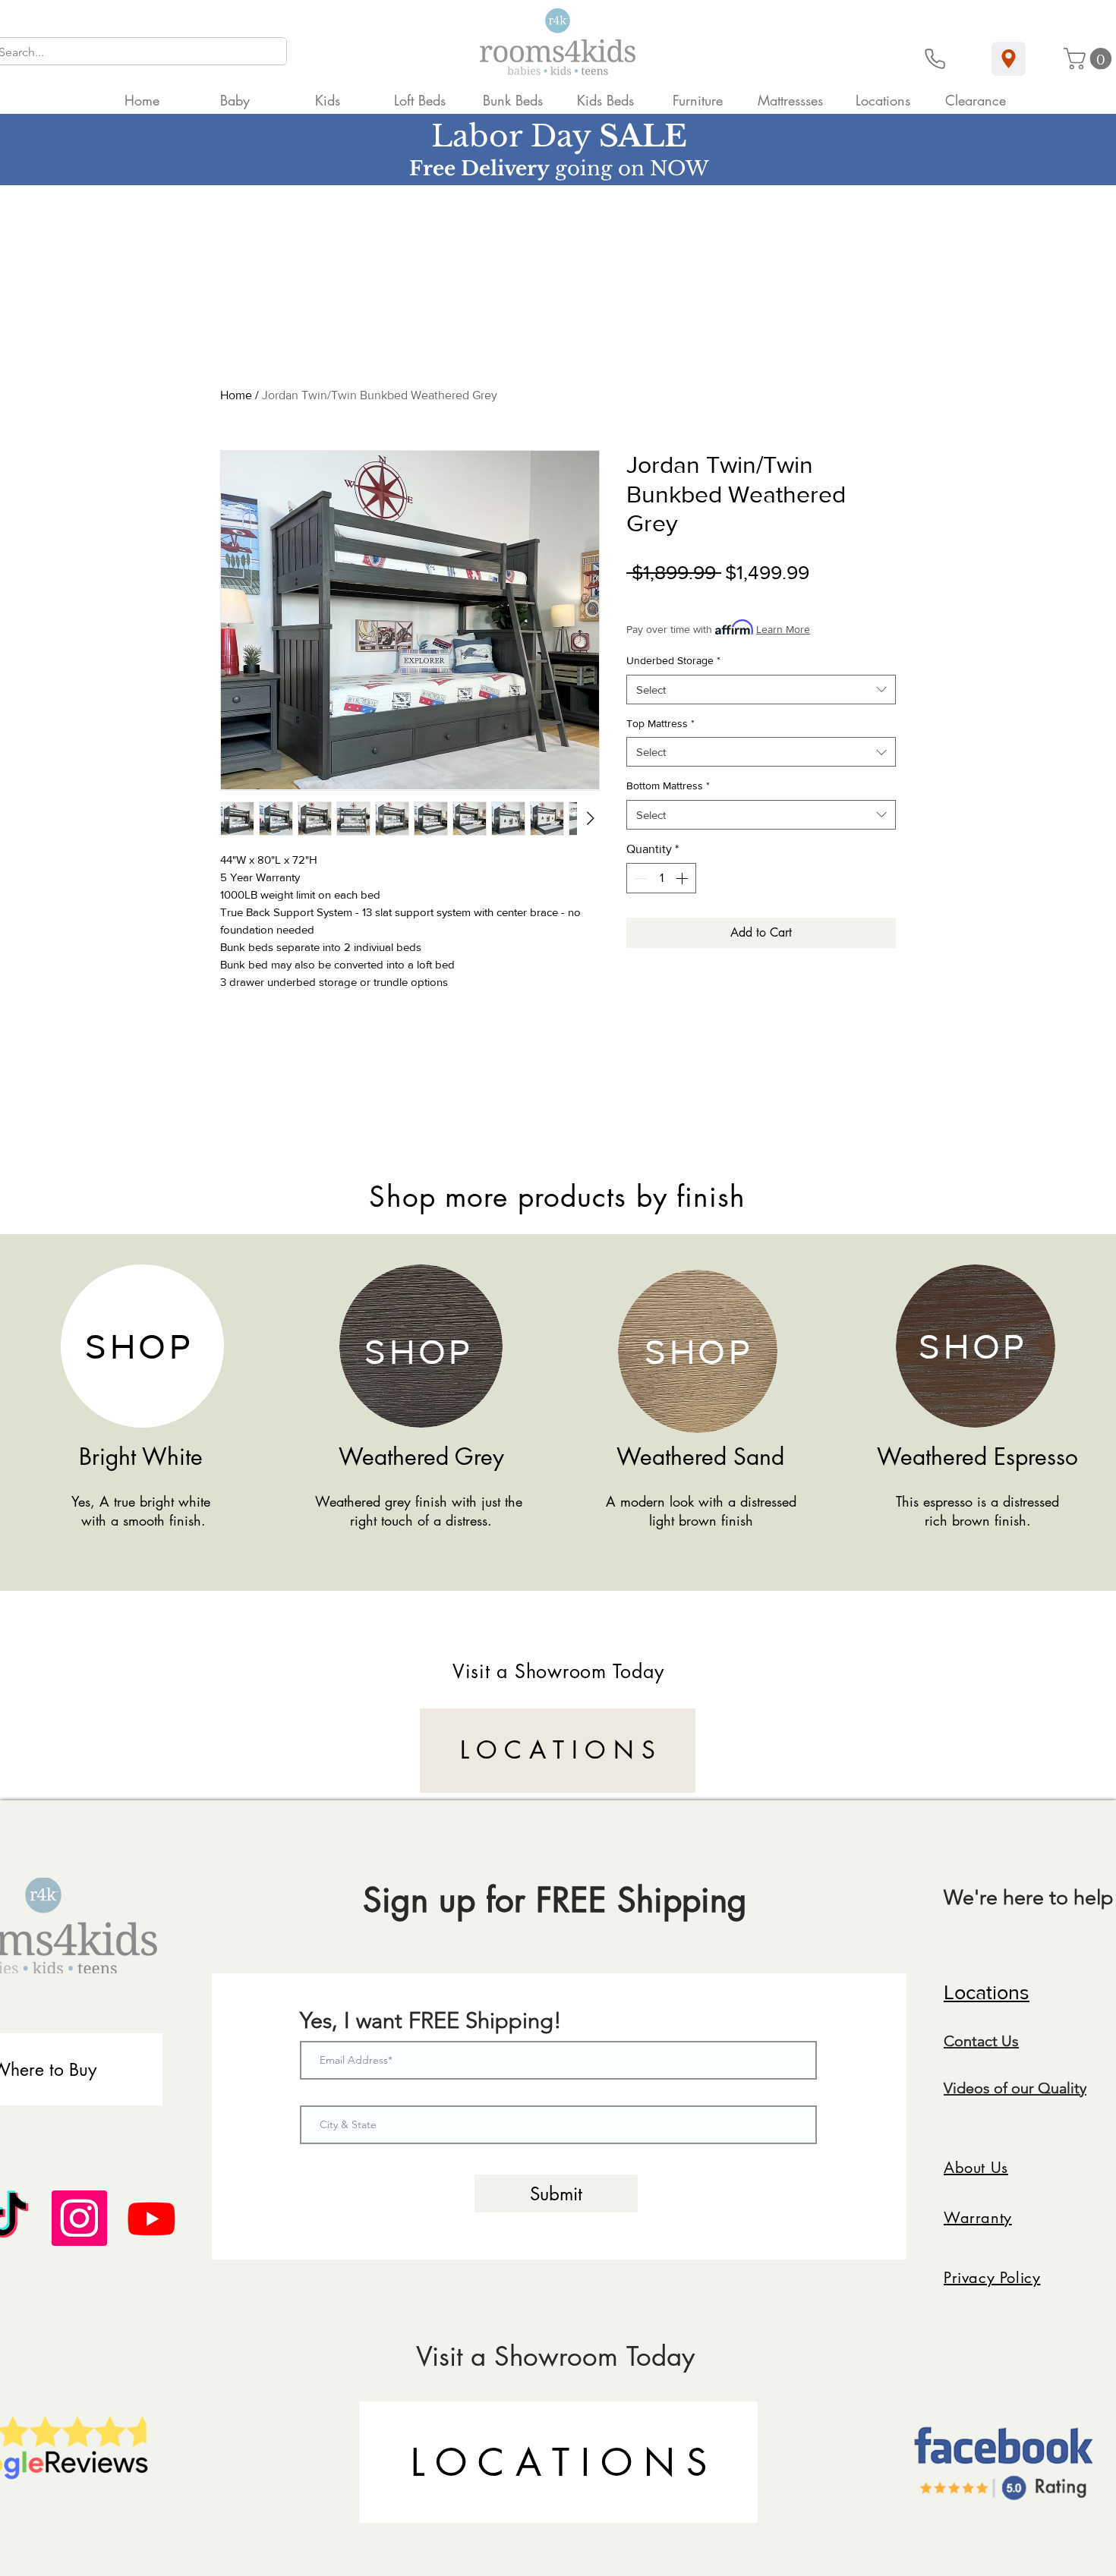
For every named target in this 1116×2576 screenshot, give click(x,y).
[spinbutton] (661, 878)
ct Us (1002, 2041)
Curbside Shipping (771, 597)
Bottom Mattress (668, 786)
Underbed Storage (673, 660)
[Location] (1009, 59)
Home (236, 395)
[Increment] (683, 878)
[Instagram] (79, 2218)
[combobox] (761, 690)
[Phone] (935, 59)
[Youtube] (151, 2218)
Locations (987, 1992)
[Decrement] (639, 878)
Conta (964, 2041)
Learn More (783, 629)
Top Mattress (660, 723)
